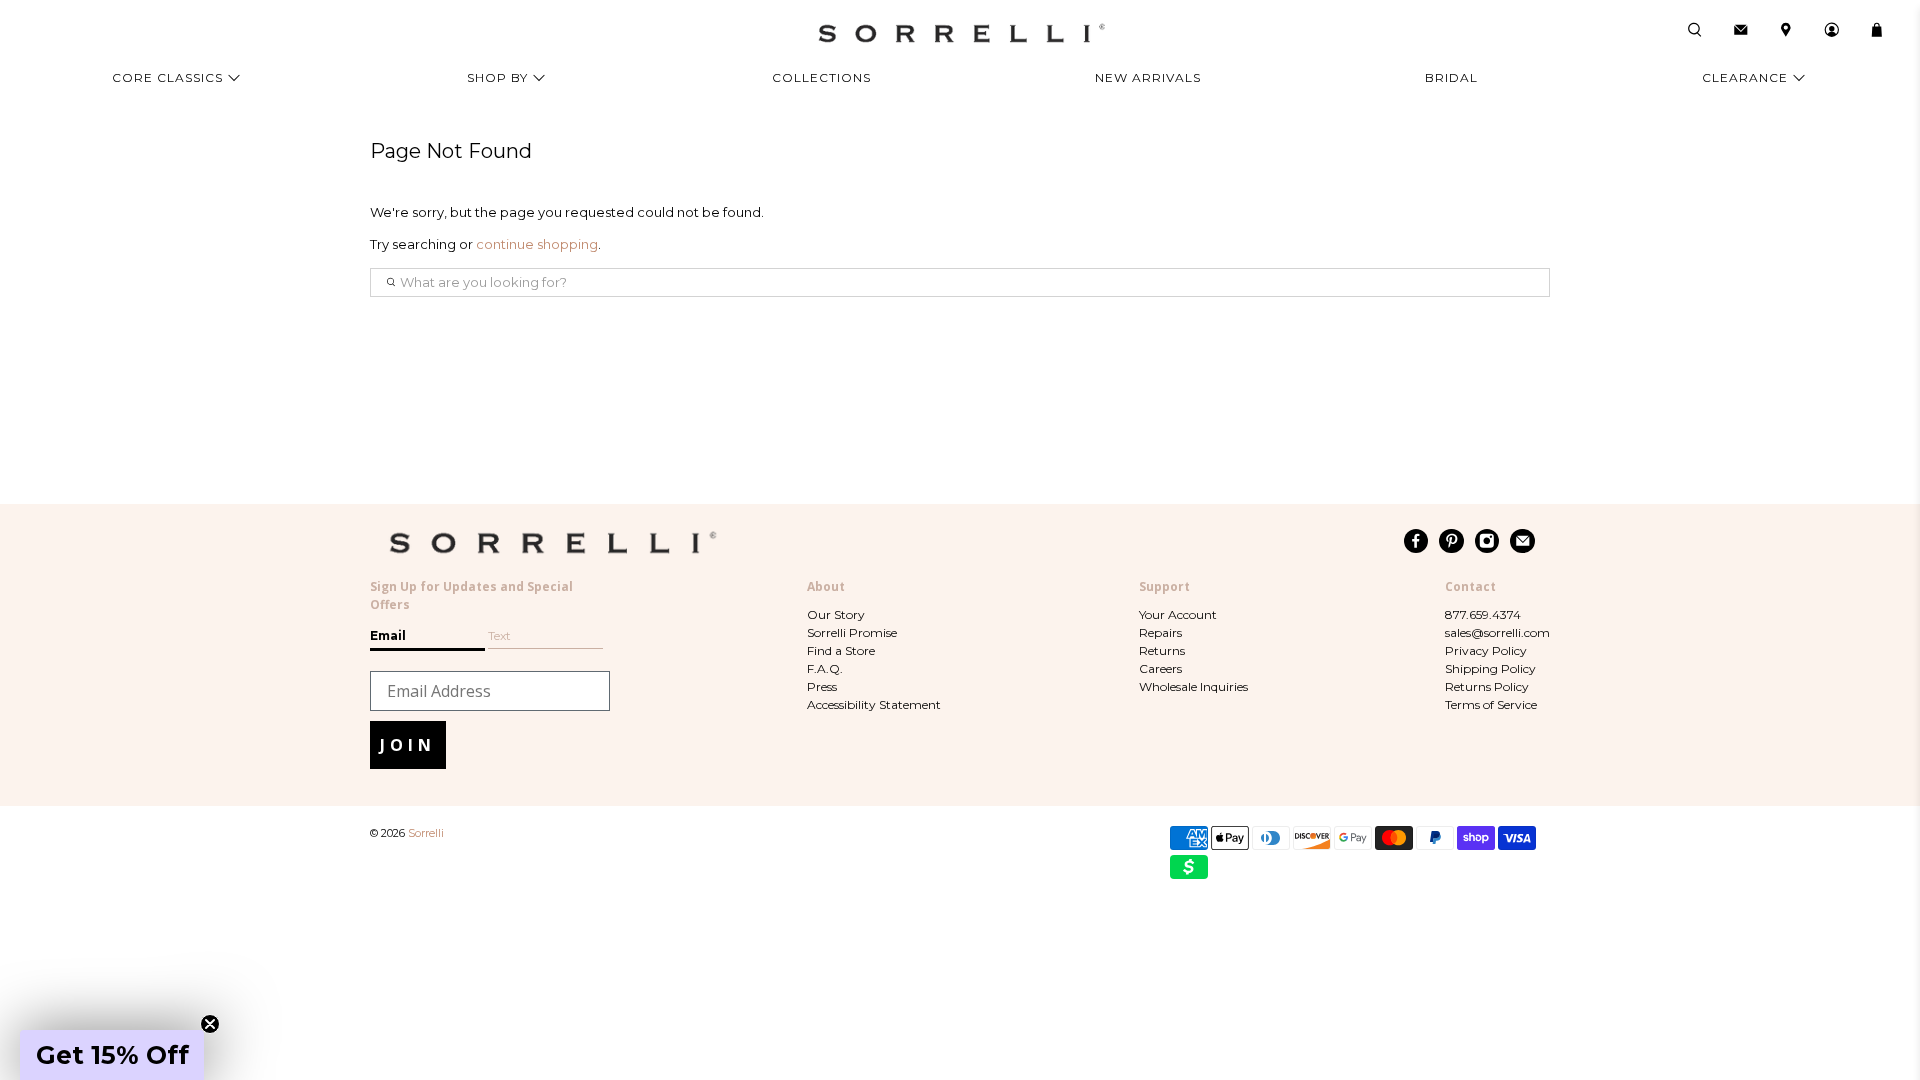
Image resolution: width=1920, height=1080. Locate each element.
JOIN (408, 745)
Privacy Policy (1486, 650)
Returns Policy (1487, 686)
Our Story (836, 614)
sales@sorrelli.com (1497, 632)
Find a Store (841, 650)
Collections (821, 77)
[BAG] (1877, 30)
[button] (112, 1055)
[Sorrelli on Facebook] (1416, 541)
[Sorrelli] (960, 33)
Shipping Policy (1490, 668)
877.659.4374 (1483, 614)
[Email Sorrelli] (1522, 541)
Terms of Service (1491, 704)
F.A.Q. (825, 668)
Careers (1160, 668)
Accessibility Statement (874, 704)
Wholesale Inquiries (1193, 686)
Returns (1162, 650)
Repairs (1160, 632)
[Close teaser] (210, 1024)
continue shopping (537, 244)
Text (499, 635)
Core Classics (167, 77)
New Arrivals (1148, 77)
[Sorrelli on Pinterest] (1451, 541)
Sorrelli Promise (852, 632)
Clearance (1745, 77)
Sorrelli (426, 833)
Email (388, 635)
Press (822, 686)
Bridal (1451, 77)
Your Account (1178, 614)
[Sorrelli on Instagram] (1487, 541)
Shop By (497, 77)
